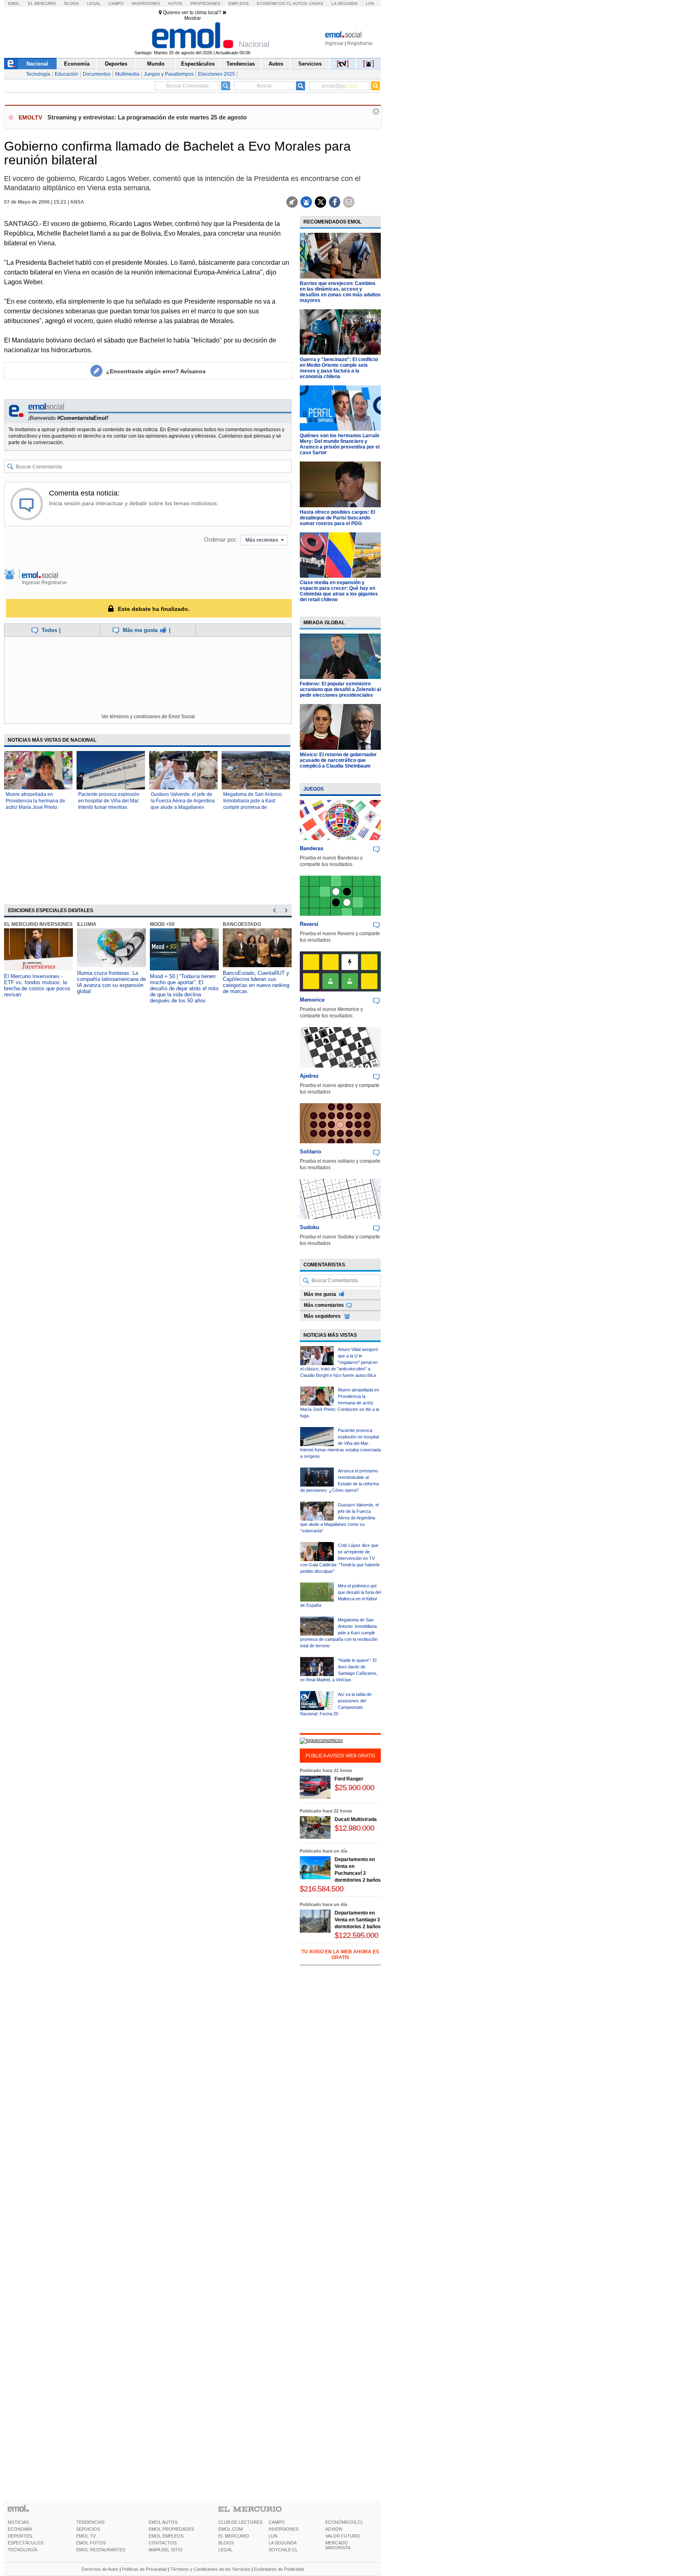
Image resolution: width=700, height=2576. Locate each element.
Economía (77, 64)
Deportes (116, 64)
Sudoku (309, 1227)
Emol (14, 3)
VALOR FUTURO (343, 2536)
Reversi (309, 924)
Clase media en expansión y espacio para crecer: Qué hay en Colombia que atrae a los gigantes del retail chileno (339, 591)
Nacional (37, 64)
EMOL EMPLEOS (166, 2536)
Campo (116, 3)
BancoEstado (242, 924)
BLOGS (226, 2543)
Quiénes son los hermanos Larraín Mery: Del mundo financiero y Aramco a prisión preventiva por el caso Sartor (340, 444)
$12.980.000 (354, 1828)
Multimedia (127, 74)
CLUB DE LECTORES (240, 2522)
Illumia (87, 924)
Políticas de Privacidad (144, 2569)
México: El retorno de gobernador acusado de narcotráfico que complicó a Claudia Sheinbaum (338, 760)
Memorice (312, 1000)
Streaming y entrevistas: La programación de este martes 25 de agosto (147, 117)
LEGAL (225, 2550)
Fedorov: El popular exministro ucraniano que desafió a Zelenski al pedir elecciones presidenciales (340, 689)
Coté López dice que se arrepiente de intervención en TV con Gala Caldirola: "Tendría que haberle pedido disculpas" (340, 1558)
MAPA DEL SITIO (166, 2550)
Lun (370, 3)
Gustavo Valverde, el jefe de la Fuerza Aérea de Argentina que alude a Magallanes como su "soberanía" (339, 1518)
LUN (273, 2536)
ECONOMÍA (20, 2529)
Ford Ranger (349, 1779)
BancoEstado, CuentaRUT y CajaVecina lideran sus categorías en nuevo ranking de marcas (256, 982)
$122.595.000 (356, 1935)
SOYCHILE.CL (283, 2550)
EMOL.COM (230, 2529)
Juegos (314, 789)
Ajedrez (309, 1076)
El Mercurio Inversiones (38, 924)
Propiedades (205, 3)
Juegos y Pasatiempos (169, 74)
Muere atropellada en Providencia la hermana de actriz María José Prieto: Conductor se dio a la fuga (340, 1403)
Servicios (310, 64)
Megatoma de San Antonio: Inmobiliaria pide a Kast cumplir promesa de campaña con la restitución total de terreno (253, 807)
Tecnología (38, 74)
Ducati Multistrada (356, 1819)
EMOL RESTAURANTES (101, 2550)
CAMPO (277, 2522)
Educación (66, 74)
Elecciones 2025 (217, 74)
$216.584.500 (322, 1889)
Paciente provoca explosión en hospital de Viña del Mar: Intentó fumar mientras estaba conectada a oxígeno (340, 1443)
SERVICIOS (88, 2529)
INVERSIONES (284, 2529)
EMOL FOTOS (91, 2543)
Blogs (72, 3)
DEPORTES (20, 2536)
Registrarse (360, 43)
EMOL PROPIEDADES (171, 2529)
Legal (94, 3)
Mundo (156, 64)
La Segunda (345, 3)
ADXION (334, 2529)
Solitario (311, 1152)
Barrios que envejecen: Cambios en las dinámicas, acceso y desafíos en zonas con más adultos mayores (340, 292)
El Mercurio (42, 3)
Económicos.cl (274, 3)
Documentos (97, 74)
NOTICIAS (18, 2522)
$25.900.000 (354, 1788)
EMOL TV (86, 2536)
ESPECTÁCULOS (26, 2543)
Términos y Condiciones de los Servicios (210, 2569)
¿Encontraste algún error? (156, 371)
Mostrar (193, 18)
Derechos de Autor (100, 2569)
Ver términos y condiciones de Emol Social (148, 717)
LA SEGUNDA (283, 2543)
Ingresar (334, 43)
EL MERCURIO (234, 2536)
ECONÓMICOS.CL (344, 2522)
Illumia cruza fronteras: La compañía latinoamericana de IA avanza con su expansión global (111, 982)
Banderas (312, 848)
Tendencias (241, 64)
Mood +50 (162, 924)
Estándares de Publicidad (279, 2569)
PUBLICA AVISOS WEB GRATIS (340, 1756)
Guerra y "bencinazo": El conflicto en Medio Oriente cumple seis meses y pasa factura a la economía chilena (339, 368)
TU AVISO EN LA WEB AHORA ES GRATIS (340, 1955)
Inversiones (146, 3)
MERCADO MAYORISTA (338, 2545)
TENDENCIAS (90, 2522)
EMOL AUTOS (163, 2522)
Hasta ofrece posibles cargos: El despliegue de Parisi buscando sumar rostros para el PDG (337, 518)
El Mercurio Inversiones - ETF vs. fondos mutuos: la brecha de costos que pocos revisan (37, 985)
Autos (175, 3)
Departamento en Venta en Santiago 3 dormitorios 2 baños (358, 1920)
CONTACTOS (163, 2543)
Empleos (239, 3)
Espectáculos (198, 64)
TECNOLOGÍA (22, 2550)
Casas (316, 3)
